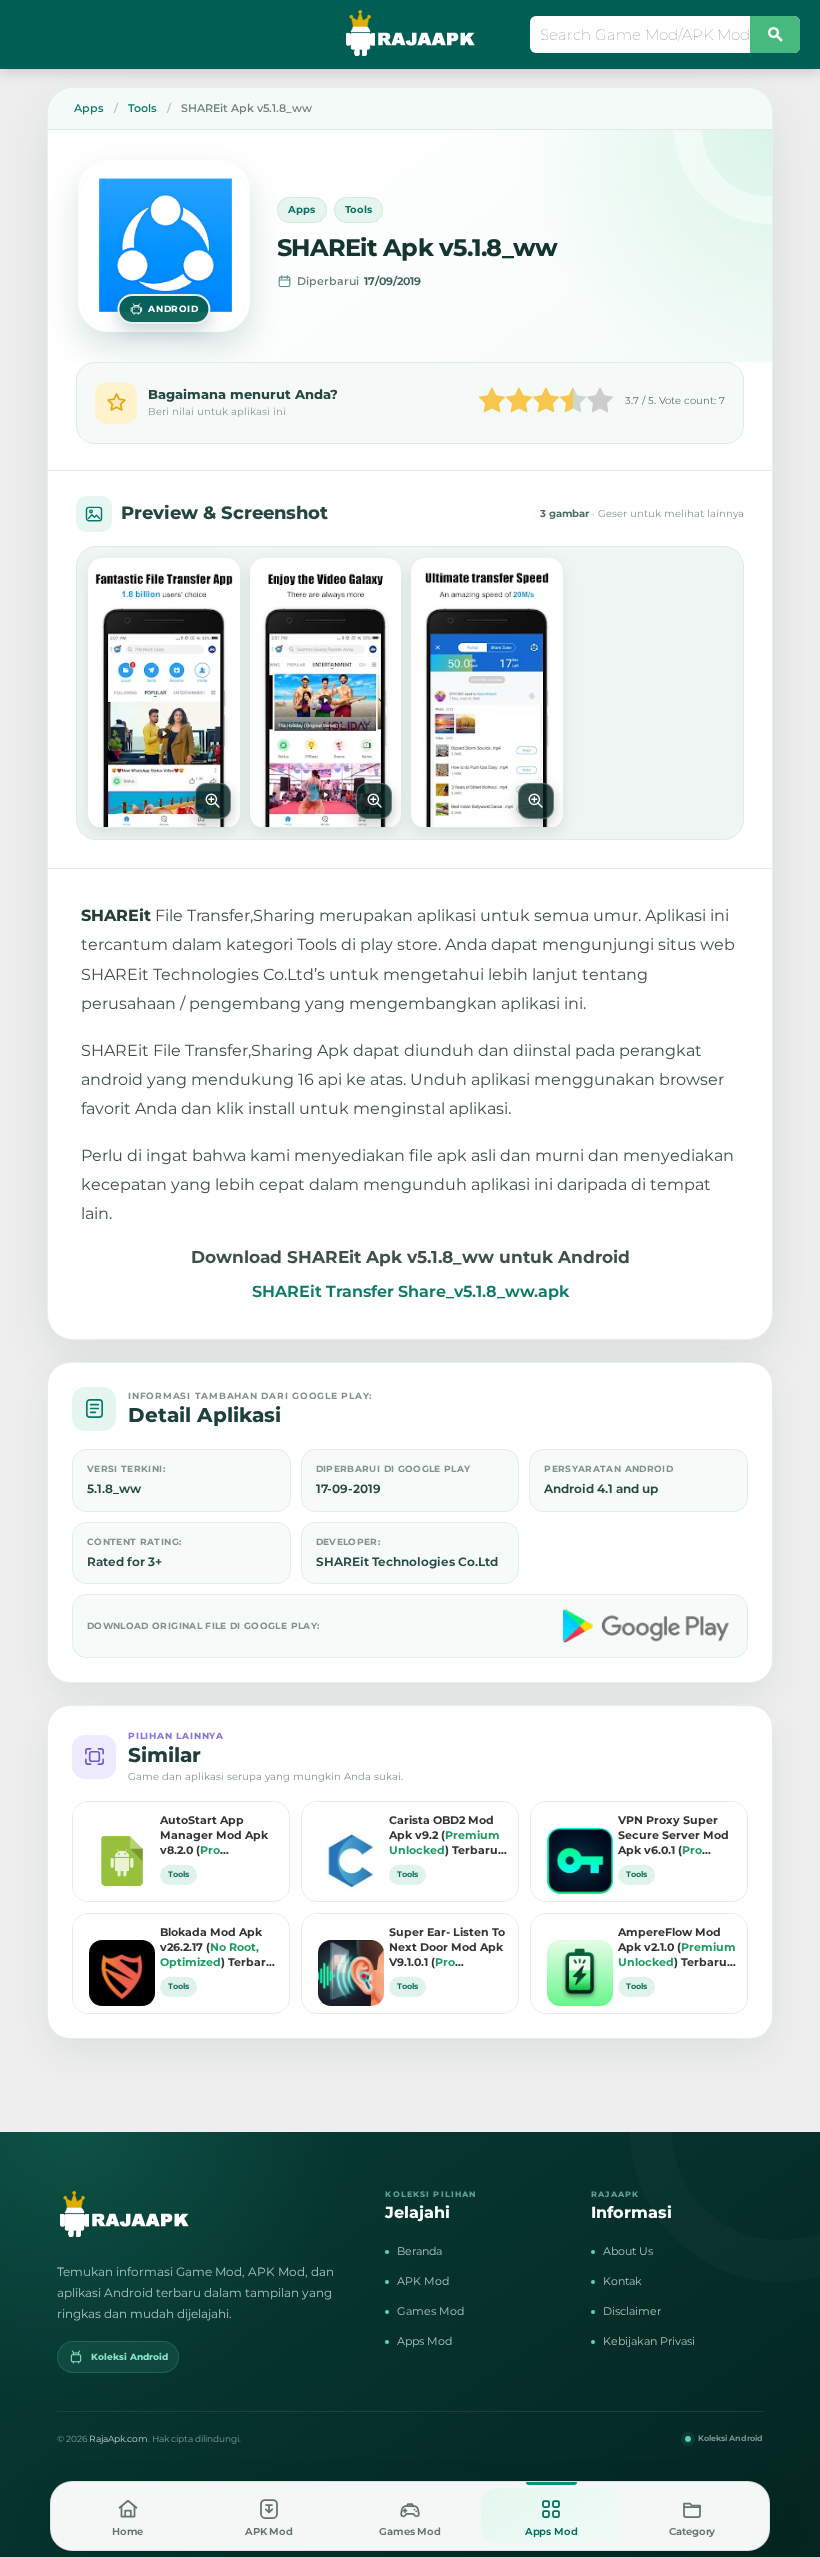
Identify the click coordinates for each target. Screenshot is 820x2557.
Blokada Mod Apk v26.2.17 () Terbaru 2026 (217, 1948)
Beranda (419, 2251)
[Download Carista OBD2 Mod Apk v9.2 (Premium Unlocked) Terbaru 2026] (346, 1846)
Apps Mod (424, 2341)
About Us (628, 2251)
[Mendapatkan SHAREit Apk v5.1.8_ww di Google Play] (648, 1626)
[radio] (492, 402)
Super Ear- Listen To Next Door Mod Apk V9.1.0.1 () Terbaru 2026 (447, 1948)
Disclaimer (632, 2311)
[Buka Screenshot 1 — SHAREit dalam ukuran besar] (164, 693)
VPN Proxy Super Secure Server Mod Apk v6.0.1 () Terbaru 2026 (673, 1836)
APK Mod (423, 2281)
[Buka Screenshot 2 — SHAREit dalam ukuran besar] (326, 693)
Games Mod (430, 2311)
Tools (359, 209)
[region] (410, 693)
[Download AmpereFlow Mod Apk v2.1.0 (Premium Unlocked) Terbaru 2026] (575, 1958)
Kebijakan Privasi (649, 2341)
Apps (302, 209)
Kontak (622, 2281)
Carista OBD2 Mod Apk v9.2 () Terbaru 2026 (444, 1836)
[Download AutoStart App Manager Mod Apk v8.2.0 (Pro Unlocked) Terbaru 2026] (117, 1846)
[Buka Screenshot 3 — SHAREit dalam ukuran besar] (487, 693)
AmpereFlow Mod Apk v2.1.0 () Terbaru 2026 (677, 1948)
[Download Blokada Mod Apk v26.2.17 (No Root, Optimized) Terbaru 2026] (117, 1958)
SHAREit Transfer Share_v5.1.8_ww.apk (410, 1291)
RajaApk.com (118, 2438)
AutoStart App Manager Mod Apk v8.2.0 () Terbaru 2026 (214, 1836)
